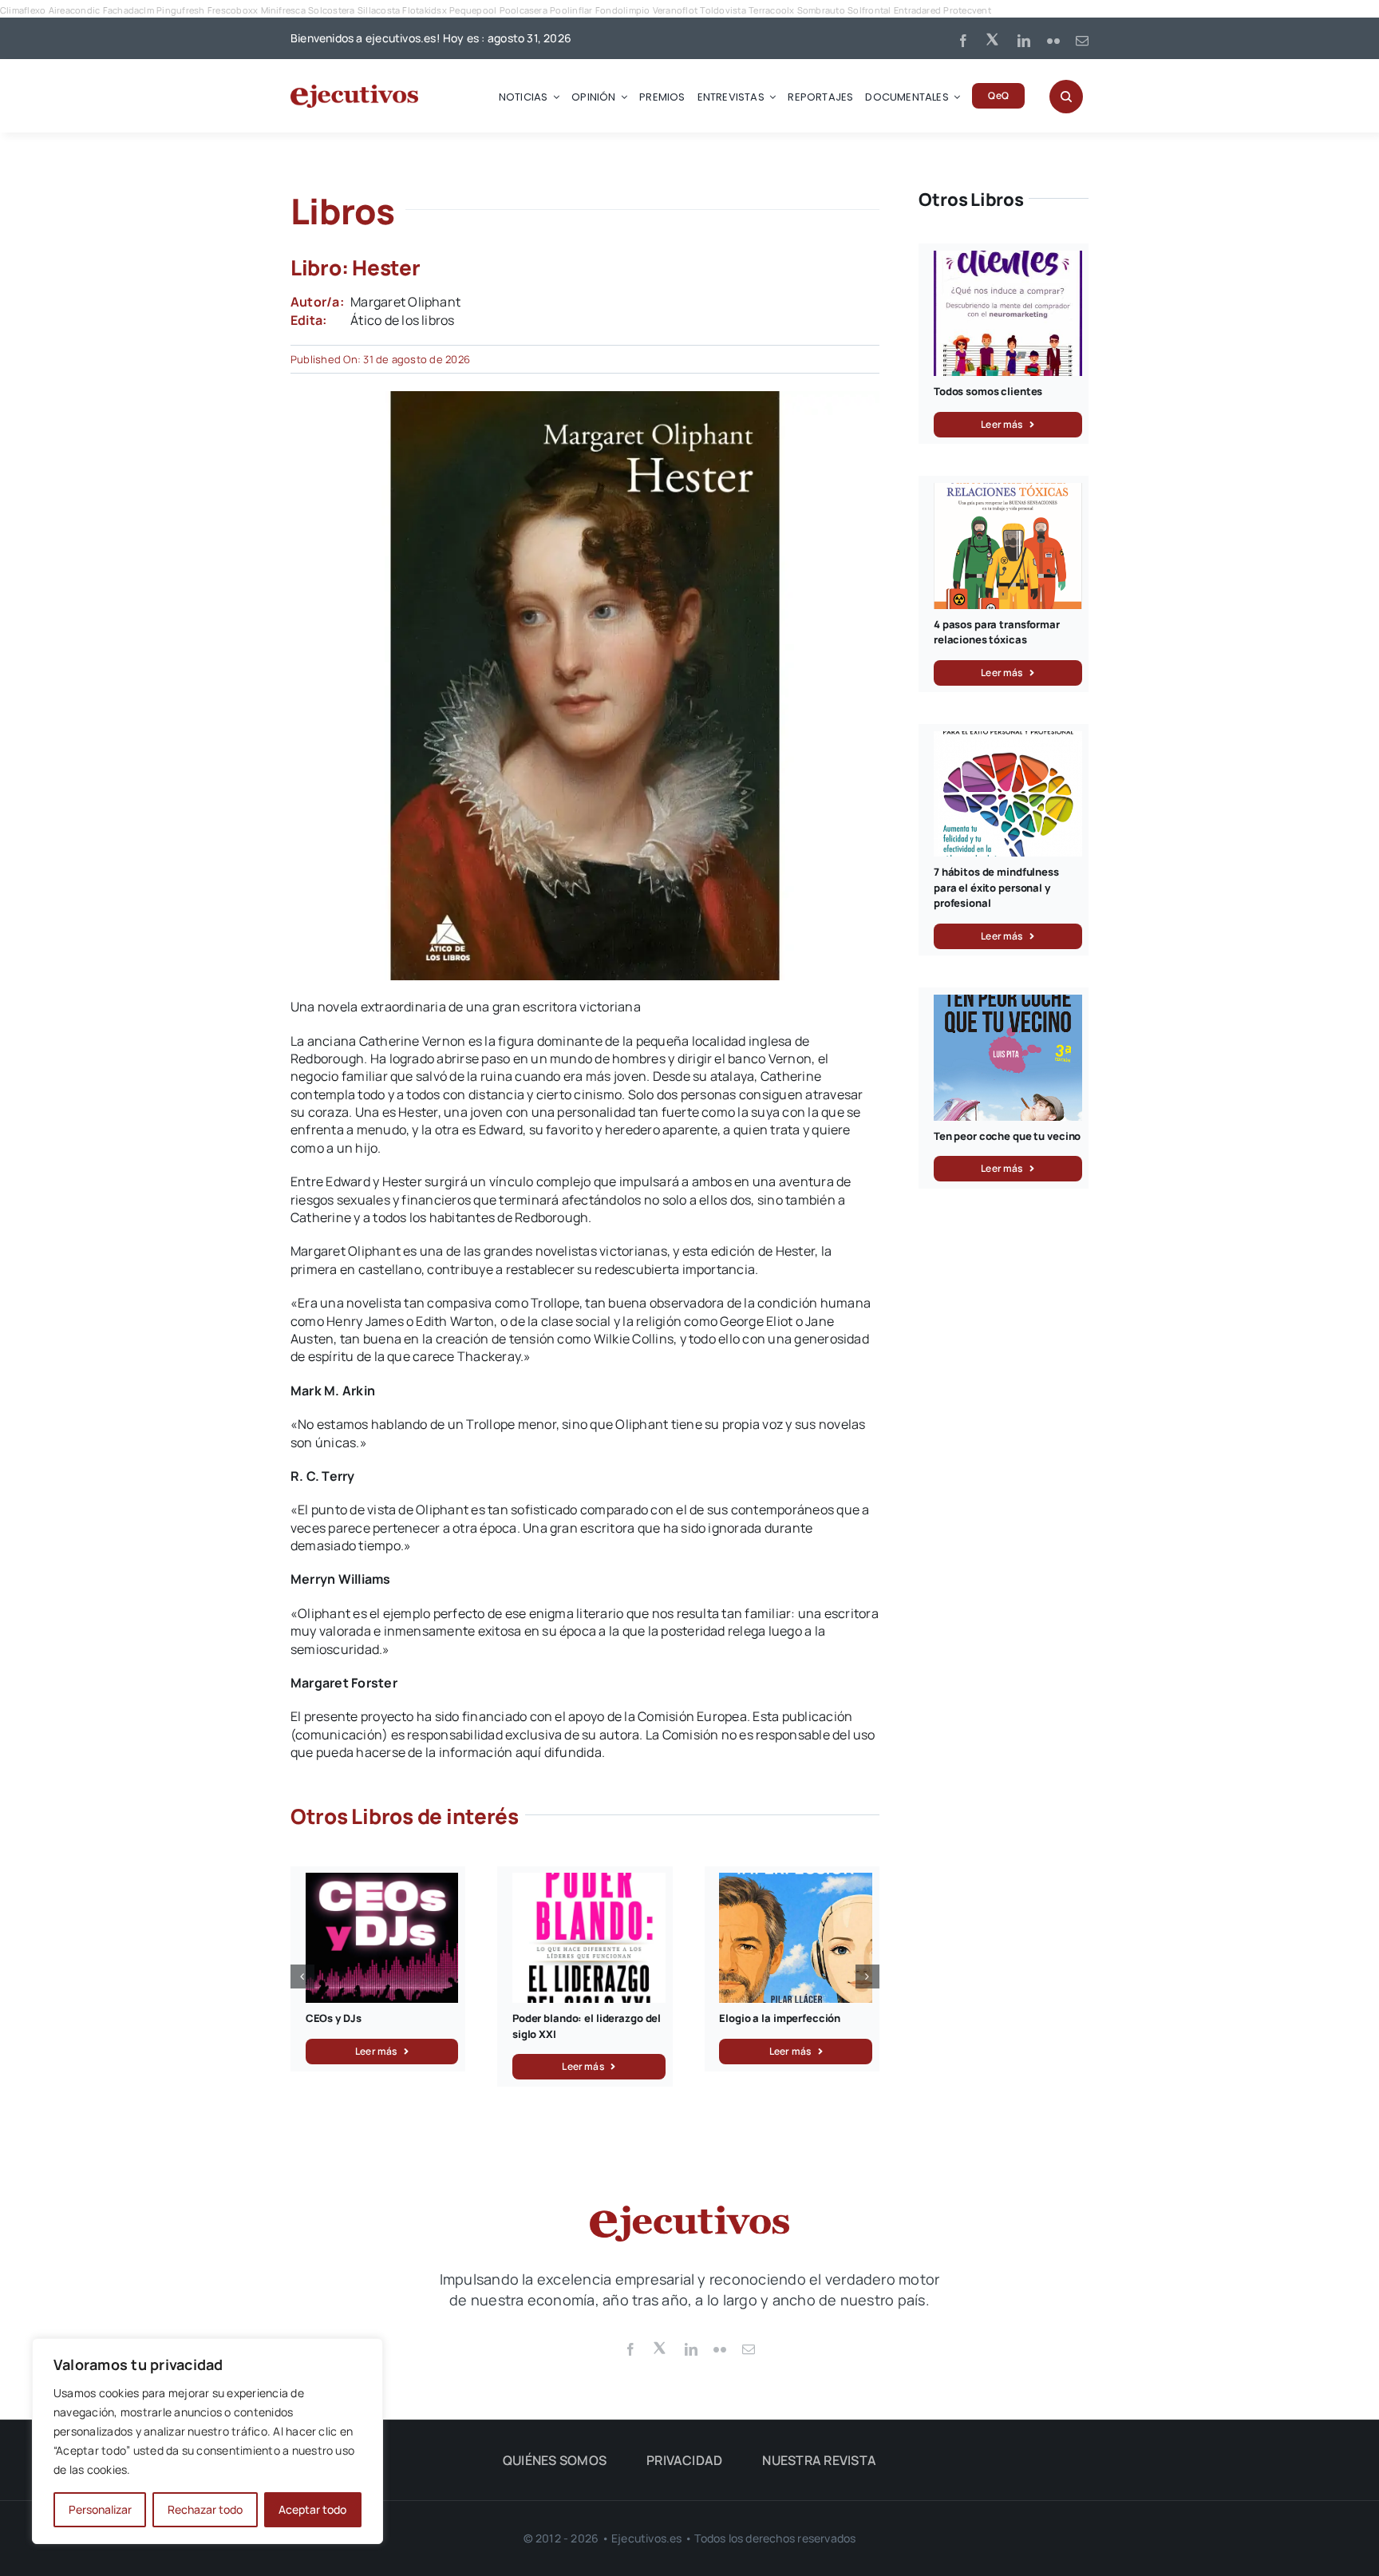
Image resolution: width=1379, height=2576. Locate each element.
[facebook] (963, 41)
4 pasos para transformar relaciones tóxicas (997, 632)
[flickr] (1053, 41)
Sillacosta (379, 10)
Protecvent (967, 10)
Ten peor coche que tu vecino (1007, 1136)
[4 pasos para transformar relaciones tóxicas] (1008, 492)
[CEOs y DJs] (382, 1882)
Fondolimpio (623, 10)
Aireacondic (75, 10)
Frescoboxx (233, 10)
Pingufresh (180, 10)
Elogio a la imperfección (780, 2018)
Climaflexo (23, 10)
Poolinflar (571, 10)
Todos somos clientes (988, 391)
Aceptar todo (312, 2509)
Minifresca (283, 10)
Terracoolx (771, 10)
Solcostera (331, 10)
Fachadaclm (128, 10)
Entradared (917, 10)
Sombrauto (821, 10)
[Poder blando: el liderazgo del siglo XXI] (589, 1882)
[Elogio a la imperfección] (796, 1882)
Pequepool (473, 10)
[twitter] (994, 38)
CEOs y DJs (334, 2018)
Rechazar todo (205, 2509)
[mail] (1082, 41)
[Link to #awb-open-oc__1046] (1066, 97)
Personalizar (100, 2509)
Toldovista (723, 10)
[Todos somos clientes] (1008, 259)
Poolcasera (524, 10)
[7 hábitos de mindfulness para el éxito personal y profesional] (1008, 740)
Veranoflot (675, 10)
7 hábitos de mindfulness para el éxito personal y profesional (996, 887)
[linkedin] (1024, 41)
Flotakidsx (424, 10)
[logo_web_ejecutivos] (354, 91)
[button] (302, 1977)
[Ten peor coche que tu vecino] (1008, 1003)
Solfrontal (869, 10)
